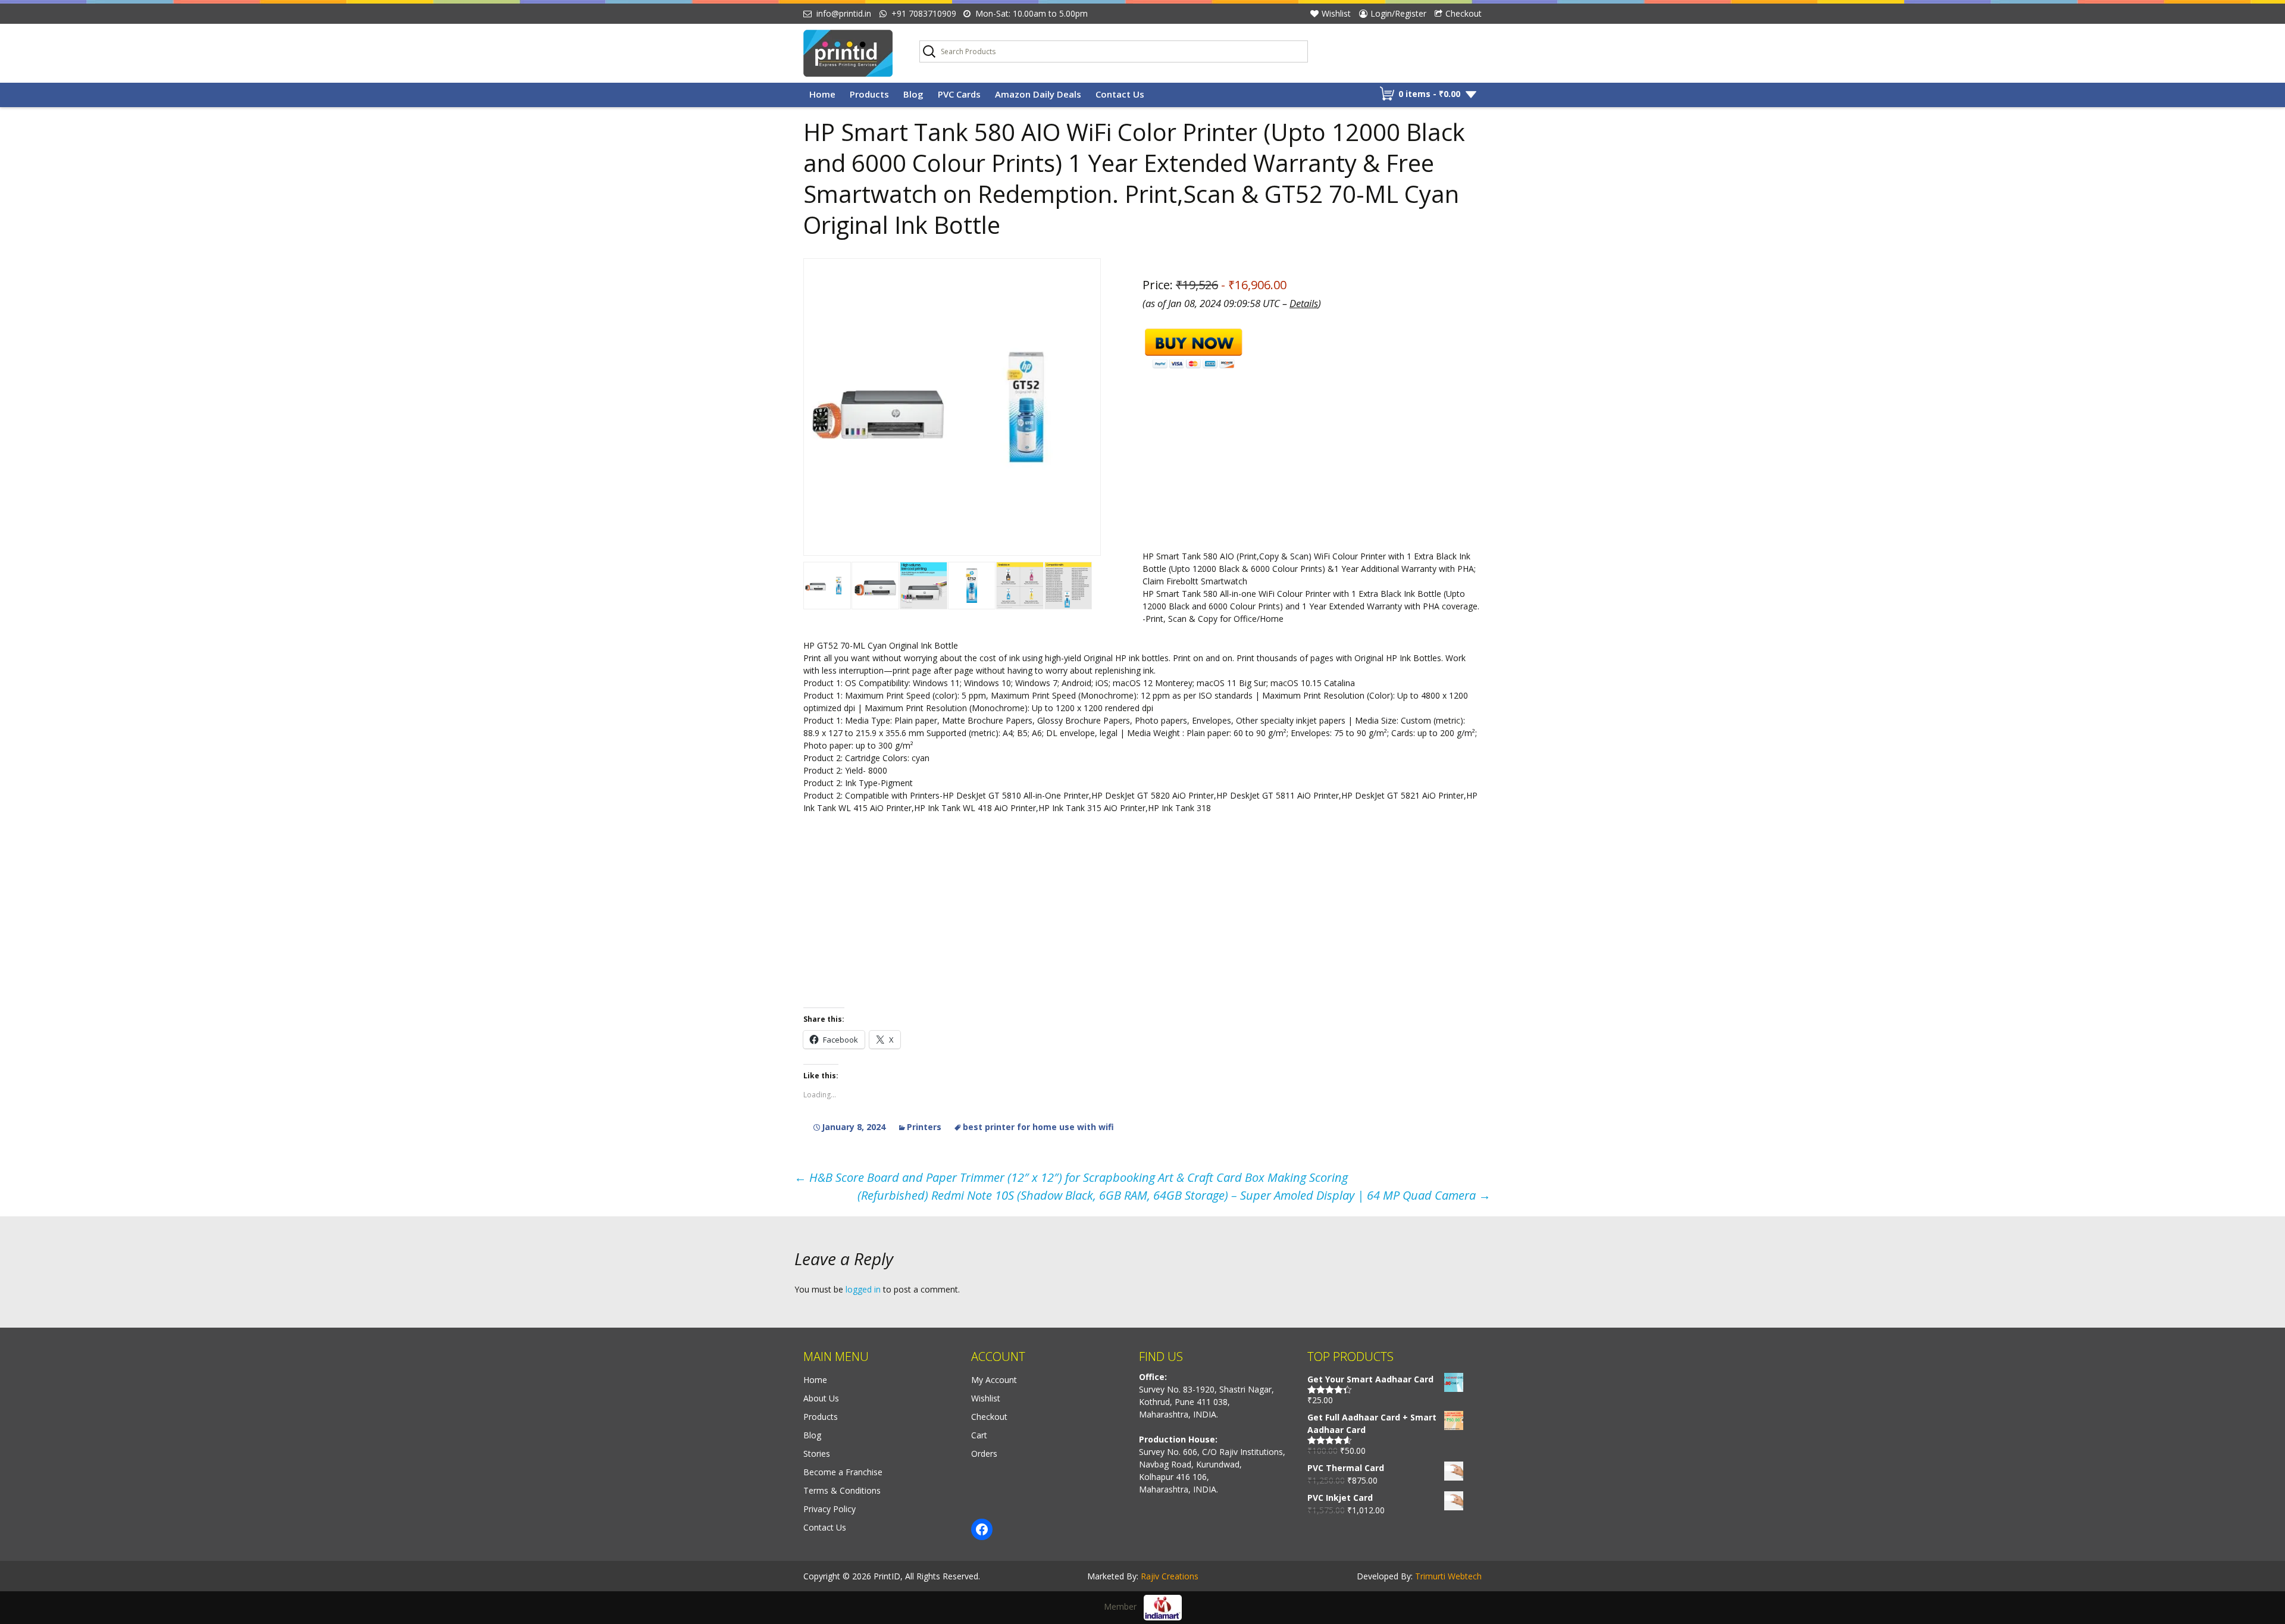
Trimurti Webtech (1448, 1576)
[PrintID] (852, 53)
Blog (913, 94)
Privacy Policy (830, 1509)
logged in (863, 1289)
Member (1124, 1606)
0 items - (1429, 94)
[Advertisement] (1142, 711)
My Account (994, 1380)
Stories (817, 1454)
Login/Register (1398, 13)
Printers (924, 1127)
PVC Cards (959, 94)
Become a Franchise (843, 1472)
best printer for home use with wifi (1038, 1127)
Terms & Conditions (842, 1490)
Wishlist (1336, 13)
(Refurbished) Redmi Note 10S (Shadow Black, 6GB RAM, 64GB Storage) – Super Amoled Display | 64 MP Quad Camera (1174, 1195)
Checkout (1464, 13)
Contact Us (1120, 94)
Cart (979, 1435)
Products (869, 94)
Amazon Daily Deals (1038, 94)
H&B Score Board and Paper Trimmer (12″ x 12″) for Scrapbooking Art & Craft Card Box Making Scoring (1071, 1177)
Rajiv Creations (1170, 1576)
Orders (984, 1454)
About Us (821, 1398)
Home (822, 94)
